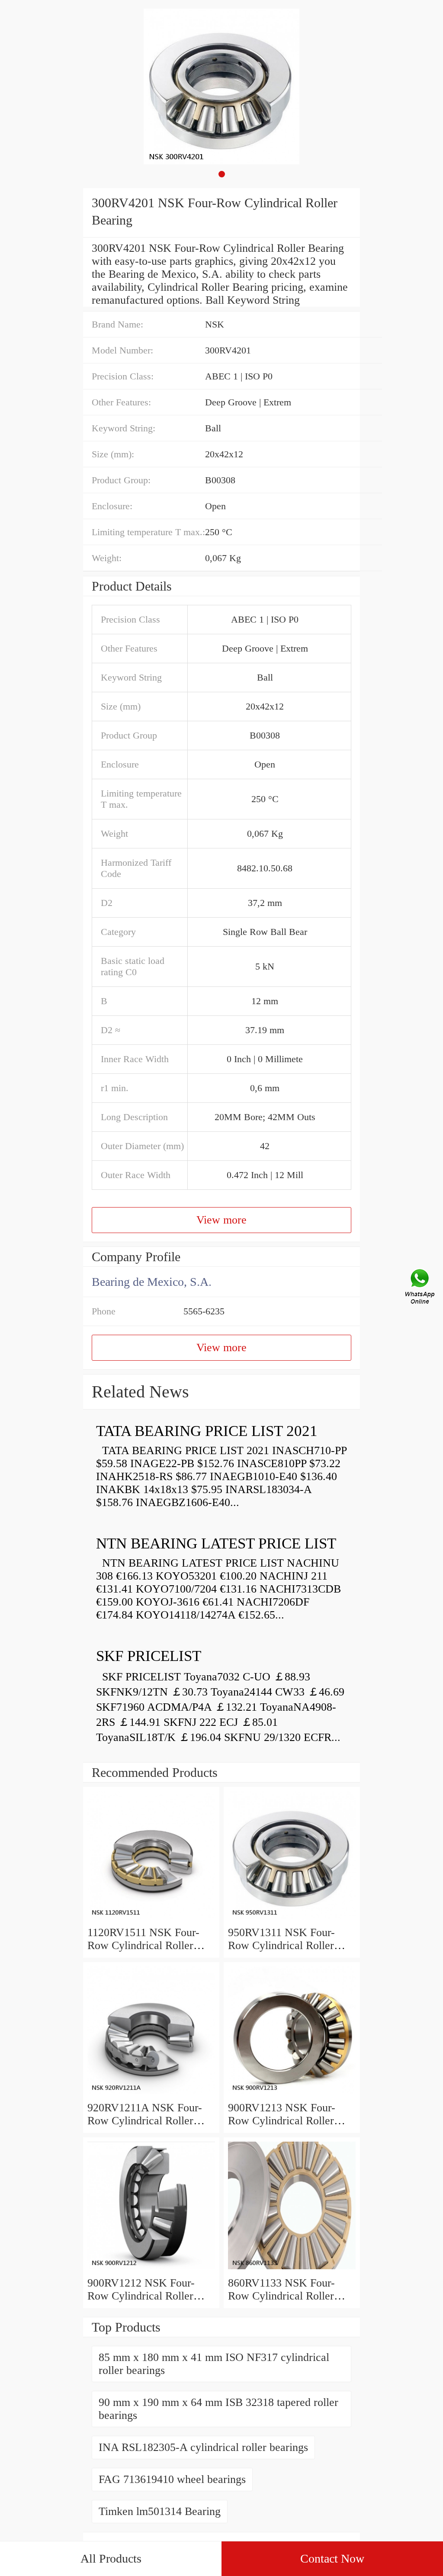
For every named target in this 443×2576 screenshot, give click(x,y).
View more (221, 1220)
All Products (111, 2558)
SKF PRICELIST (149, 1656)
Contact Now (332, 2558)
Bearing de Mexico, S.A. (152, 1282)
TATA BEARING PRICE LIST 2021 (207, 1431)
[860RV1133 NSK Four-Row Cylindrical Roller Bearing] (292, 2270)
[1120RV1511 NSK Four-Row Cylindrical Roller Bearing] (151, 1919)
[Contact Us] (421, 1288)
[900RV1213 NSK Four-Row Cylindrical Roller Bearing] (292, 2095)
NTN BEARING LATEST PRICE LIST (216, 1543)
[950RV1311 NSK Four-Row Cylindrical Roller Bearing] (292, 1919)
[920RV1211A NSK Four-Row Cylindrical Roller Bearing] (151, 2095)
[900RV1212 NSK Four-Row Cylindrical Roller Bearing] (151, 2270)
